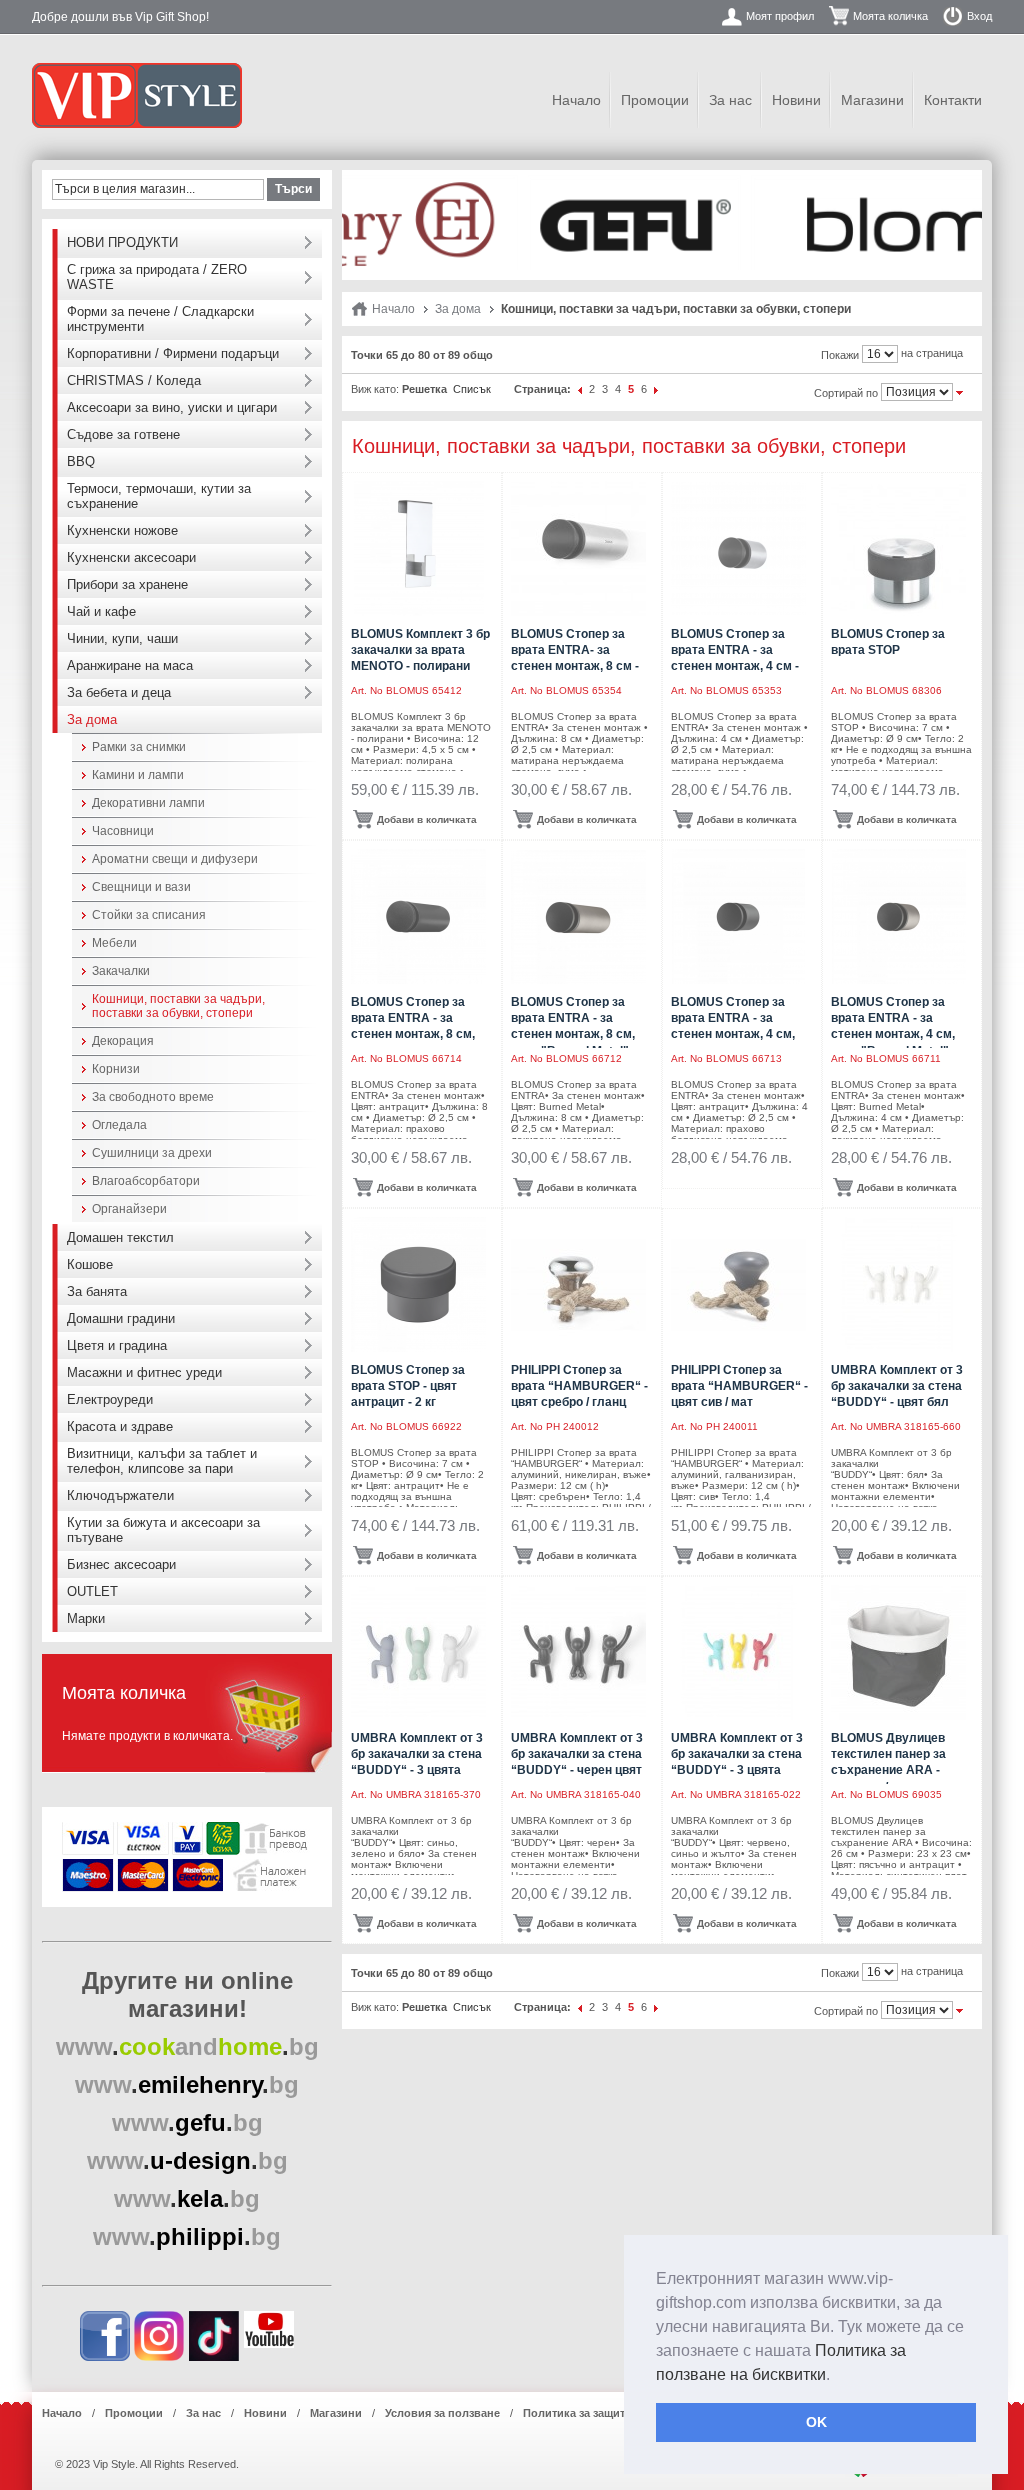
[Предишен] (580, 389)
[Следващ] (657, 389)
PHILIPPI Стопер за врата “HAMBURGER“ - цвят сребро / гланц (579, 1386)
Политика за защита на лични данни (622, 2413)
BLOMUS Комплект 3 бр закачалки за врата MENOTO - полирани (420, 650)
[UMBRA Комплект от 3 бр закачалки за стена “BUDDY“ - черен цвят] (578, 1652)
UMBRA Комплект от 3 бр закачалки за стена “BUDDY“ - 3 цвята (417, 1754)
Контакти (953, 100)
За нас (730, 100)
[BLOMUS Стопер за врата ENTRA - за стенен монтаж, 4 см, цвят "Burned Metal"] (898, 916)
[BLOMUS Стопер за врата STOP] (898, 548)
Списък (472, 389)
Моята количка (890, 16)
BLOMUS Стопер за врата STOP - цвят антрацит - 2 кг (408, 1386)
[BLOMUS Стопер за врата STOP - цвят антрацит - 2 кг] (418, 1284)
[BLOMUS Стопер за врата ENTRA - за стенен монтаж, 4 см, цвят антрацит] (738, 916)
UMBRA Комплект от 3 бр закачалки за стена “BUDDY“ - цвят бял (897, 1386)
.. (187, 2046)
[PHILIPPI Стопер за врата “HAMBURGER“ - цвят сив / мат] (738, 1284)
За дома (458, 309)
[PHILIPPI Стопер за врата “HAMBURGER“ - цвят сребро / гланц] (578, 1284)
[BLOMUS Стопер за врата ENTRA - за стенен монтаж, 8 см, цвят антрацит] (418, 916)
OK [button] (816, 2422)
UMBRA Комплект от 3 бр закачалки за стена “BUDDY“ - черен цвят (577, 1754)
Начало (576, 100)
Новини (796, 100)
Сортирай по (846, 393)
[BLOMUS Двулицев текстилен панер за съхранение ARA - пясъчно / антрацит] (898, 1652)
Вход (979, 16)
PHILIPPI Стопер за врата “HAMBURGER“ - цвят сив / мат (739, 1386)
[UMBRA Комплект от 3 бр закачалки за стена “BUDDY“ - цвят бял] (898, 1284)
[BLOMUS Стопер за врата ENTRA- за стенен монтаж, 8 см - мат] (578, 548)
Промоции (655, 100)
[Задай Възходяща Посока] (959, 391)
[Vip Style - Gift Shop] (137, 95)
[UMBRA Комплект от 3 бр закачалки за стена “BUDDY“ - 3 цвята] (418, 1652)
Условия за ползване (442, 2413)
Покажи (840, 355)
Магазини (872, 100)
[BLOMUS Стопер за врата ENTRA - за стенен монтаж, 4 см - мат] (738, 548)
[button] (837, 2376)
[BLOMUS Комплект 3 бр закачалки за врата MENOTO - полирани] (418, 548)
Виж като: (375, 389)
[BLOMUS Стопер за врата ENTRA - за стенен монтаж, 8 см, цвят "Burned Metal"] (578, 916)
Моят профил (780, 16)
